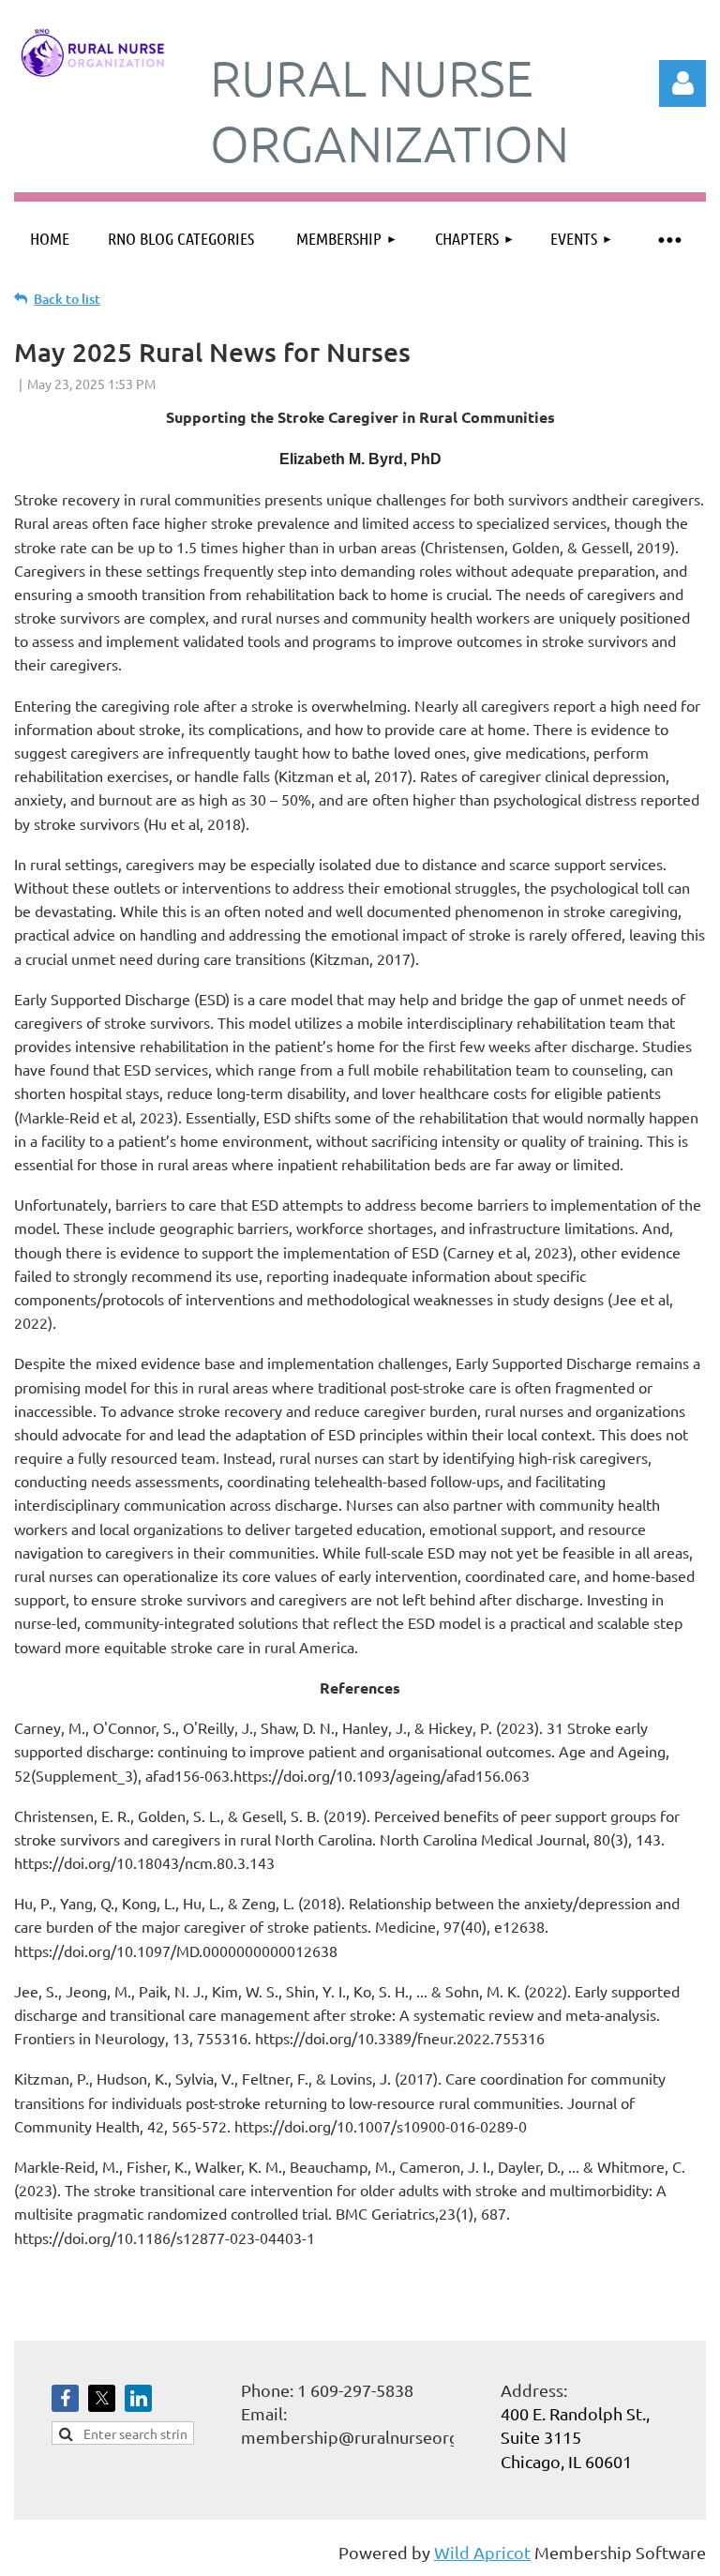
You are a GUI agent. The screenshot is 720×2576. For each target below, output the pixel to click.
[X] (102, 2398)
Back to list (67, 299)
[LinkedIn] (138, 2398)
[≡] (668, 239)
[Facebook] (65, 2398)
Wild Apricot (482, 2552)
